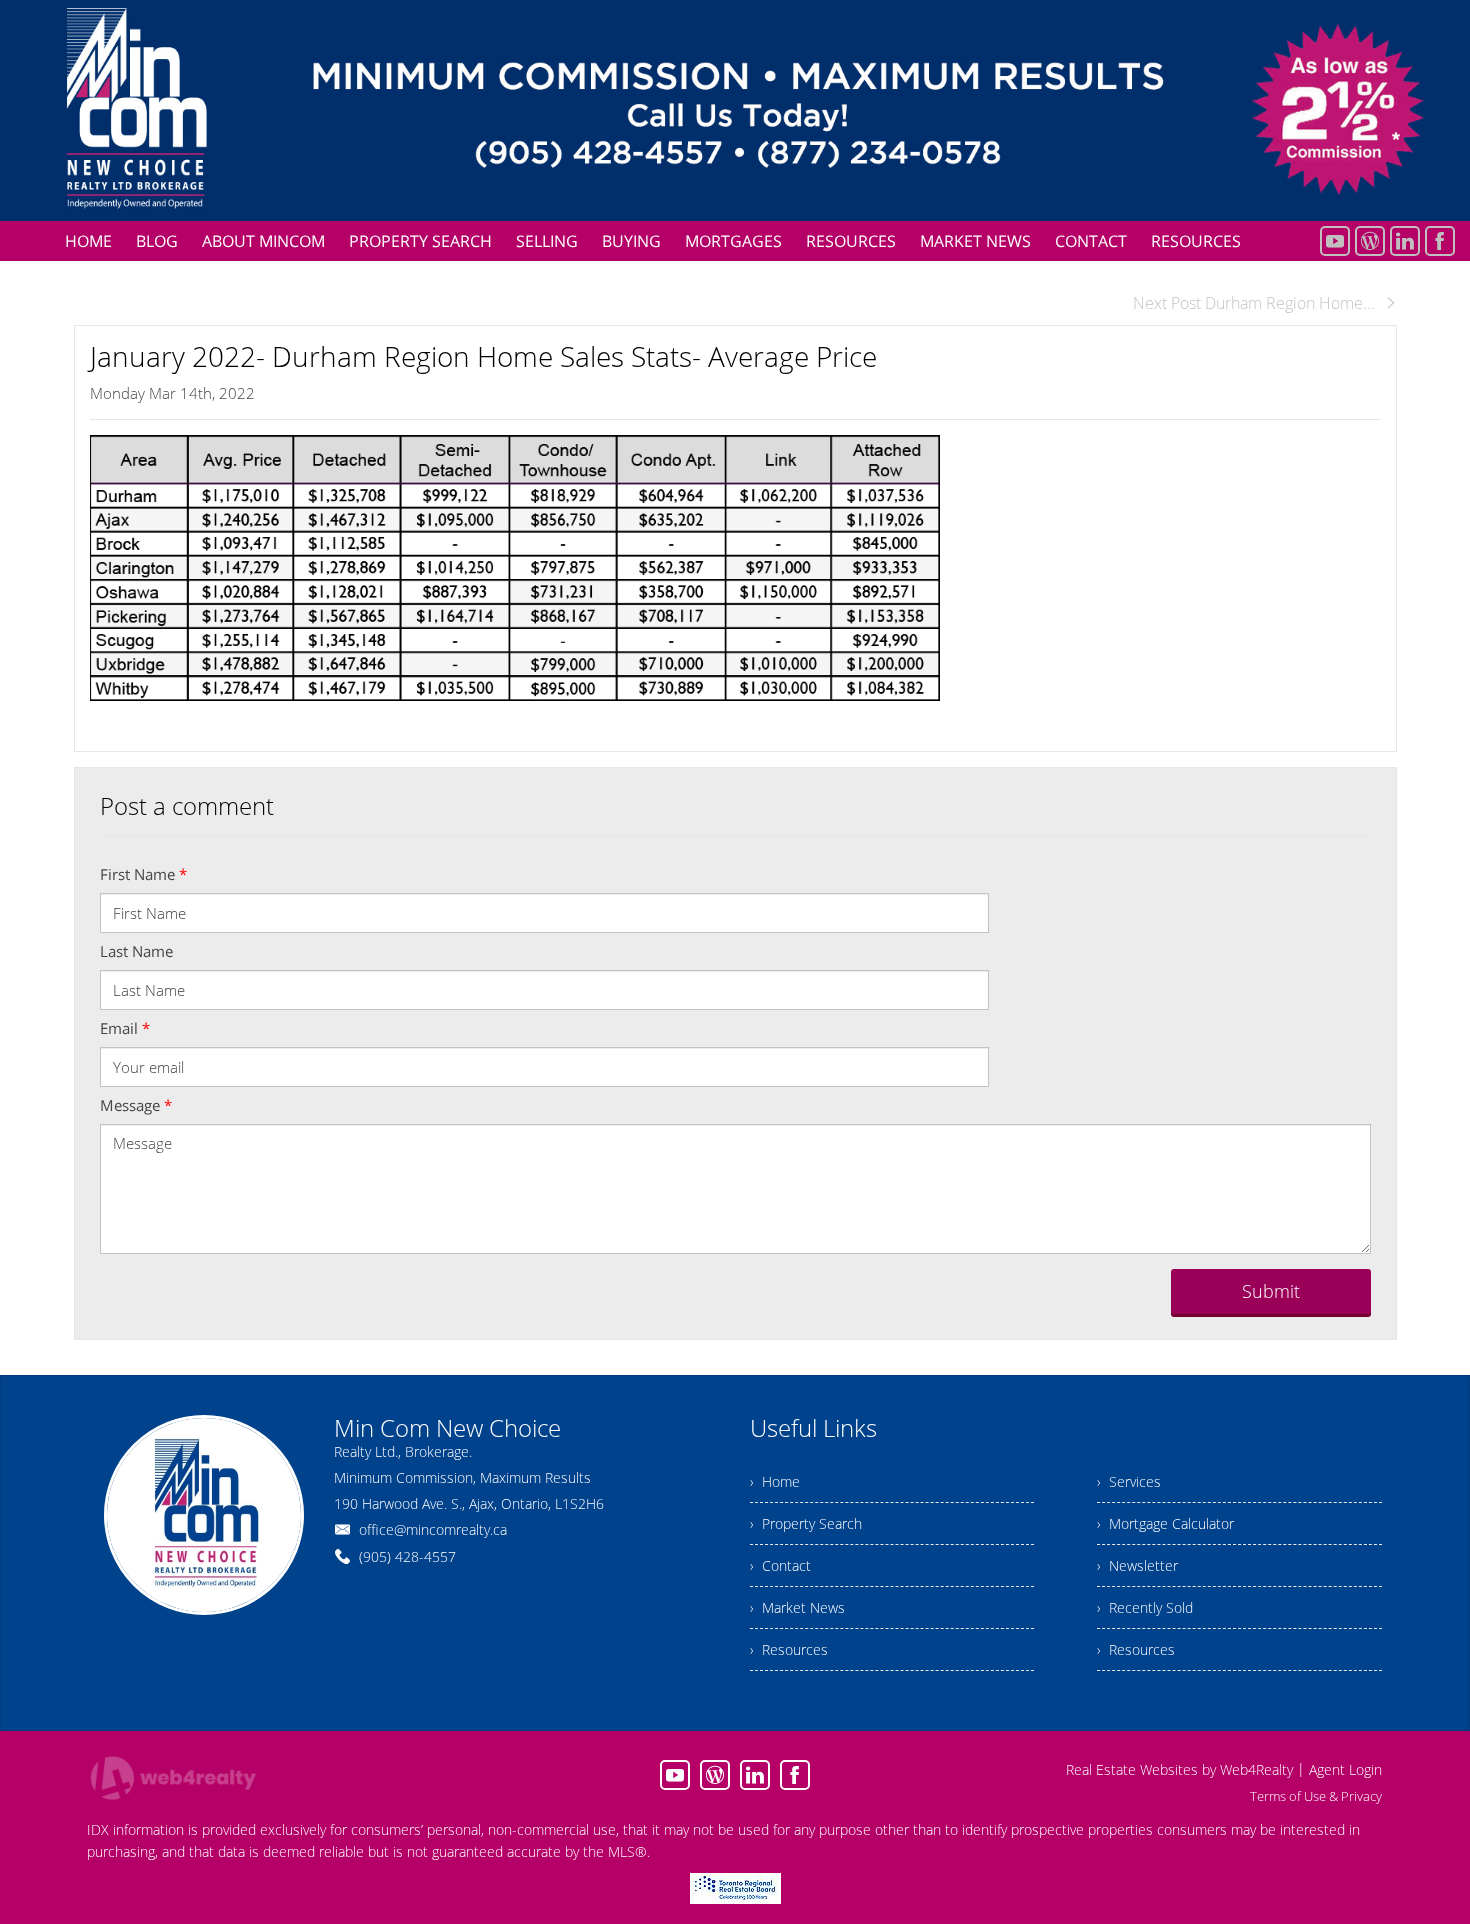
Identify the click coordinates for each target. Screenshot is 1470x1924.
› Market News (797, 1607)
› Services (1129, 1481)
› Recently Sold (1145, 1607)
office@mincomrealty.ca (433, 1529)
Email (125, 1028)
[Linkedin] (1405, 241)
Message (136, 1105)
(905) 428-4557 (407, 1556)
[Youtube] (1335, 241)
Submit (1271, 1291)
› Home (775, 1481)
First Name (143, 874)
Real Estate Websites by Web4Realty (1179, 1769)
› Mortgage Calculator (1165, 1523)
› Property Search (806, 1523)
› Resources (789, 1649)
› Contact (780, 1565)
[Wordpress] (1370, 241)
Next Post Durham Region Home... (1254, 303)
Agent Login (1345, 1769)
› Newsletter (1137, 1565)
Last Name (136, 951)
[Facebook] (1440, 241)
